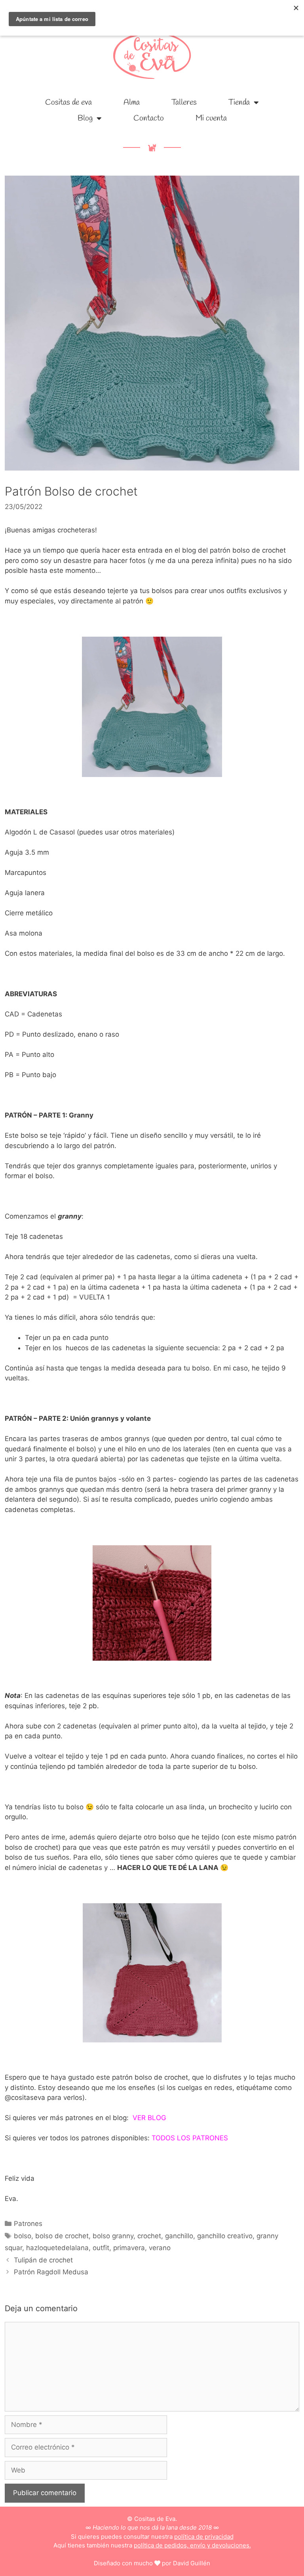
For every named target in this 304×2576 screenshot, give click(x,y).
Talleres (184, 102)
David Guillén (192, 2563)
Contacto (149, 118)
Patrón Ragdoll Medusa (51, 2272)
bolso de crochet (62, 2236)
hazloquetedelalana (57, 2248)
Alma (132, 102)
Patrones (28, 2224)
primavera (129, 2248)
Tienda (239, 102)
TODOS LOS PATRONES (190, 2138)
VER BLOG (149, 2118)
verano (160, 2248)
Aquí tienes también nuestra (152, 2545)
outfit (101, 2248)
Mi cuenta (211, 118)
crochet (149, 2236)
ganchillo (179, 2236)
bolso (23, 2236)
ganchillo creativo (225, 2236)
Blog (85, 118)
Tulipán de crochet (43, 2260)
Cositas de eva (68, 102)
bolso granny (113, 2236)
